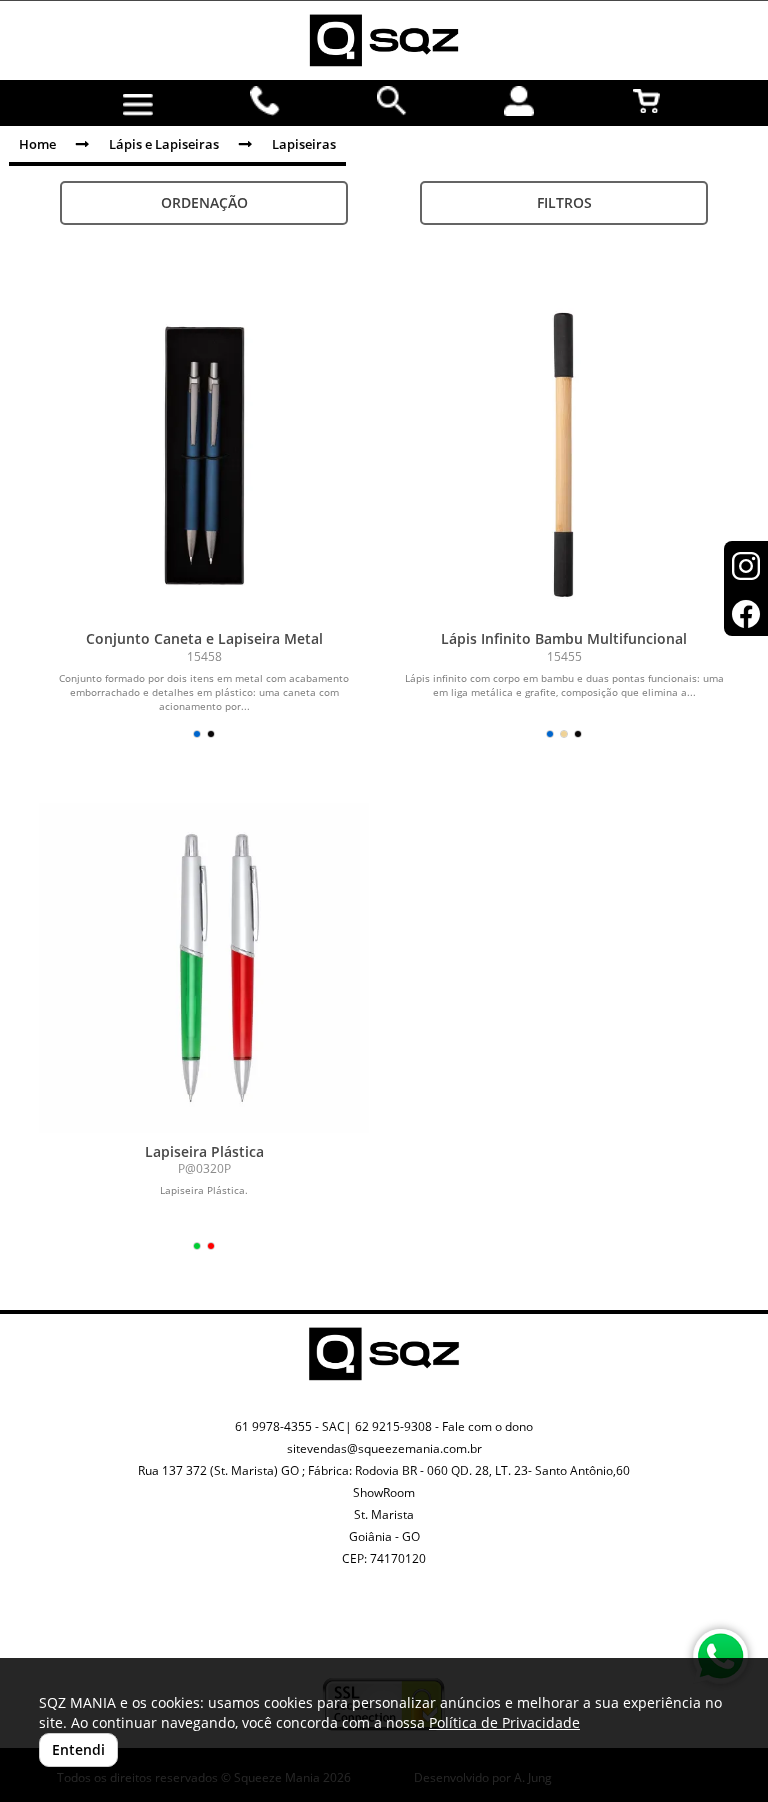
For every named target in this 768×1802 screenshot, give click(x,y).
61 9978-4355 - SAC (290, 1426)
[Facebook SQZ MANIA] (407, 1634)
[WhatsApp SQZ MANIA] (720, 1656)
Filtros (564, 202)
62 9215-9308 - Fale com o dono (444, 1426)
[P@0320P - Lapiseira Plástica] (204, 968)
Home (37, 144)
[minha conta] (519, 101)
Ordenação (204, 202)
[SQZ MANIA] (384, 40)
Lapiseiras (304, 144)
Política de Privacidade (504, 1722)
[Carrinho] (646, 101)
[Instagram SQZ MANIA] (361, 1619)
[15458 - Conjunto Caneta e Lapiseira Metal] (204, 455)
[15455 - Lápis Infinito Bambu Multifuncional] (564, 455)
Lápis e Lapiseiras (164, 144)
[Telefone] (265, 101)
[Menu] (137, 105)
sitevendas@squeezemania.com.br (384, 1448)
